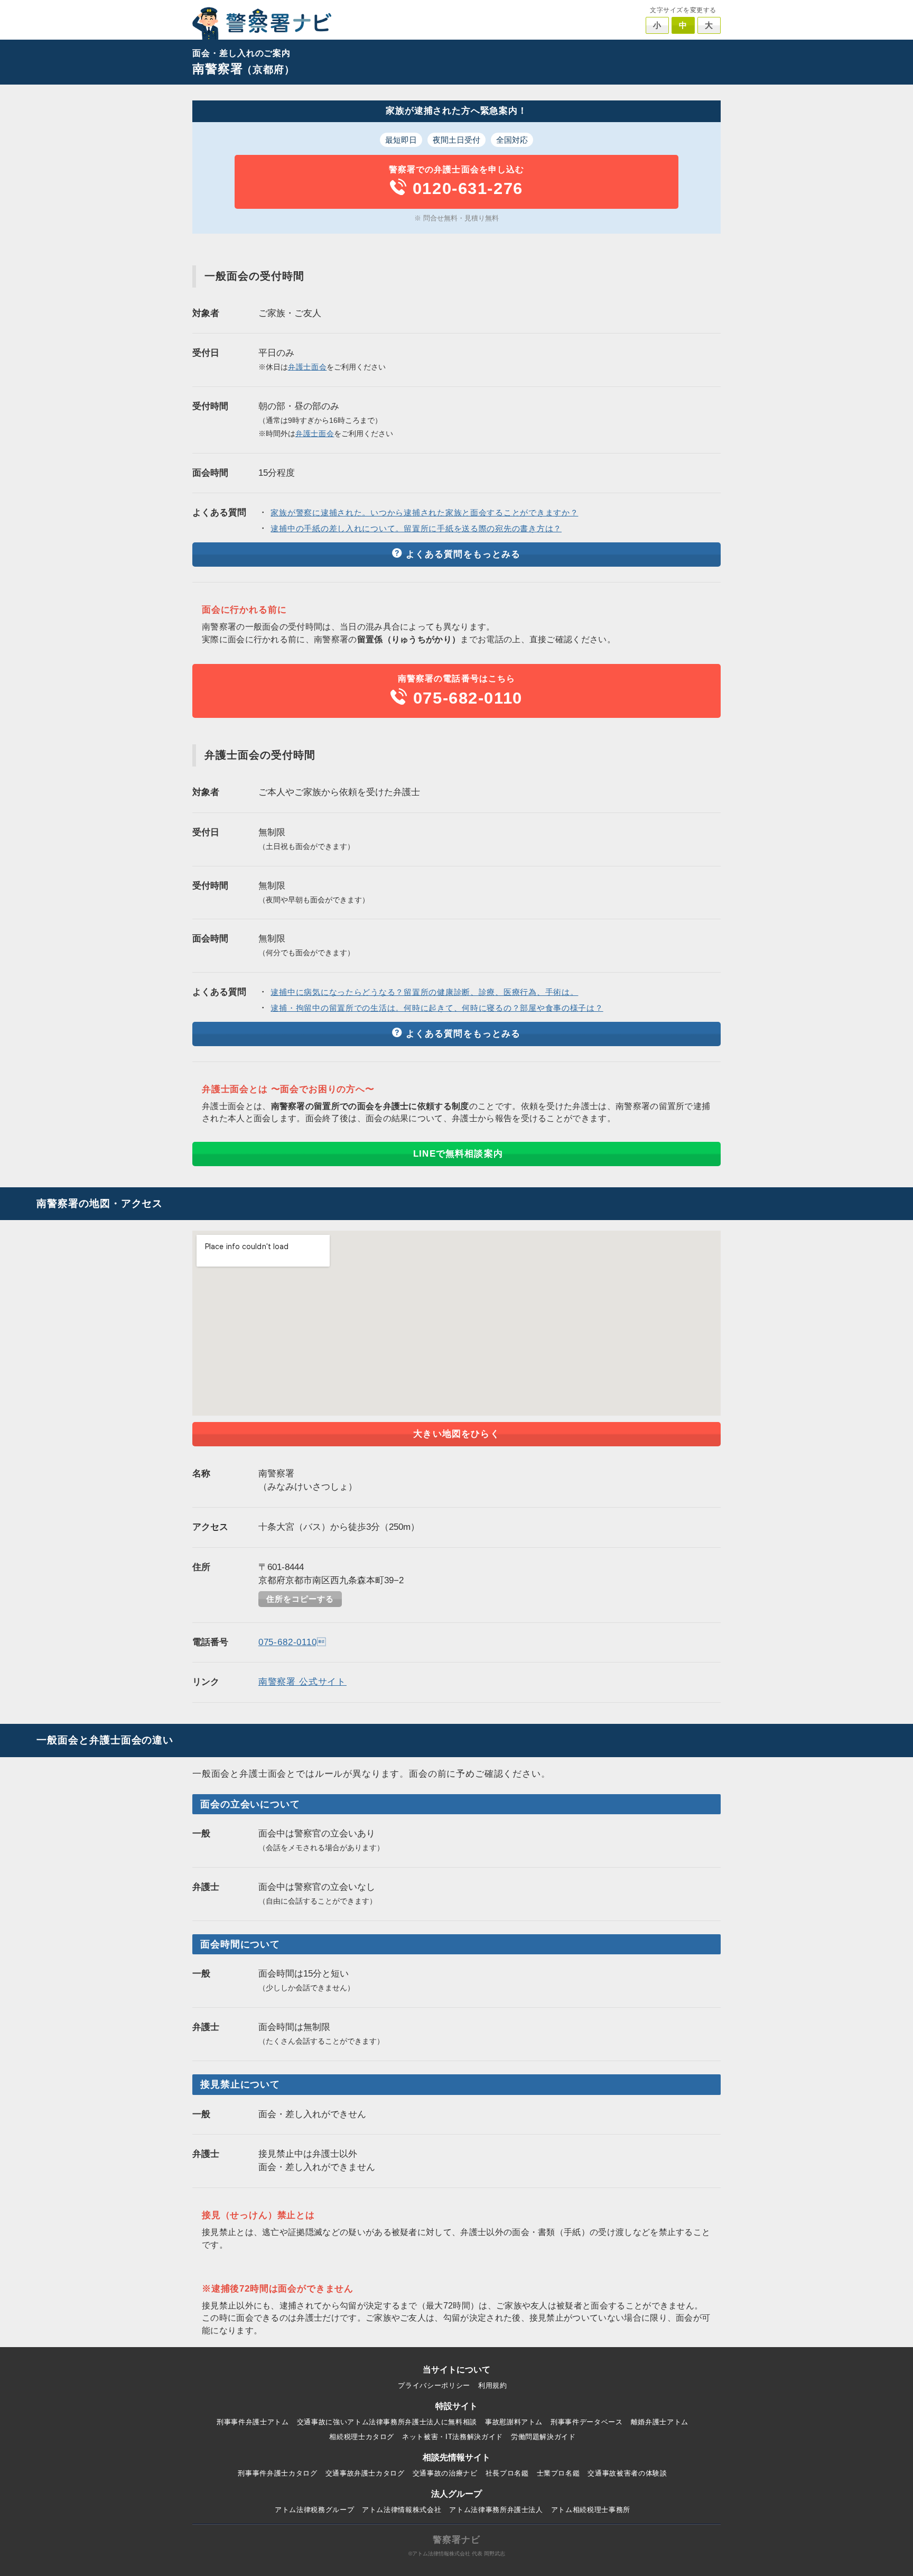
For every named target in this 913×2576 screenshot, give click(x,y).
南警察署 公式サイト (302, 1682)
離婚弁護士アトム (660, 2422)
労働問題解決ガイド (543, 2437)
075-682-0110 (292, 1642)
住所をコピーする (300, 1599)
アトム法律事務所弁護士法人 (496, 2510)
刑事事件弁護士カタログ (277, 2473)
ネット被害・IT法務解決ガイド (453, 2437)
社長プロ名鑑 (507, 2473)
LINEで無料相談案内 (458, 1154)
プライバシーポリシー (434, 2385)
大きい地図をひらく (456, 1434)
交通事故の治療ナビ (445, 2473)
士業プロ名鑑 (558, 2473)
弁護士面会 (308, 367)
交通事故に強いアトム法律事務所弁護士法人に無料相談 (387, 2422)
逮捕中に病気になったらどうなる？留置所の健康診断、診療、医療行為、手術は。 (424, 992)
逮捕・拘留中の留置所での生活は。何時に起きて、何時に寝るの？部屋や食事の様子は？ (437, 1008)
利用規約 (493, 2385)
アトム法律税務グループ (314, 2510)
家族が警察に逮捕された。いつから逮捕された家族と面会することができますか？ (424, 513)
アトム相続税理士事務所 (591, 2510)
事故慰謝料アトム (514, 2422)
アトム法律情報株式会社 (402, 2510)
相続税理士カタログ (362, 2437)
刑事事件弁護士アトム (253, 2422)
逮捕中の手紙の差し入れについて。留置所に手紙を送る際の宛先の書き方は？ (416, 529)
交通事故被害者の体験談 (627, 2473)
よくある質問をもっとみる (463, 554)
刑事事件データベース (587, 2422)
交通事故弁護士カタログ (365, 2473)
